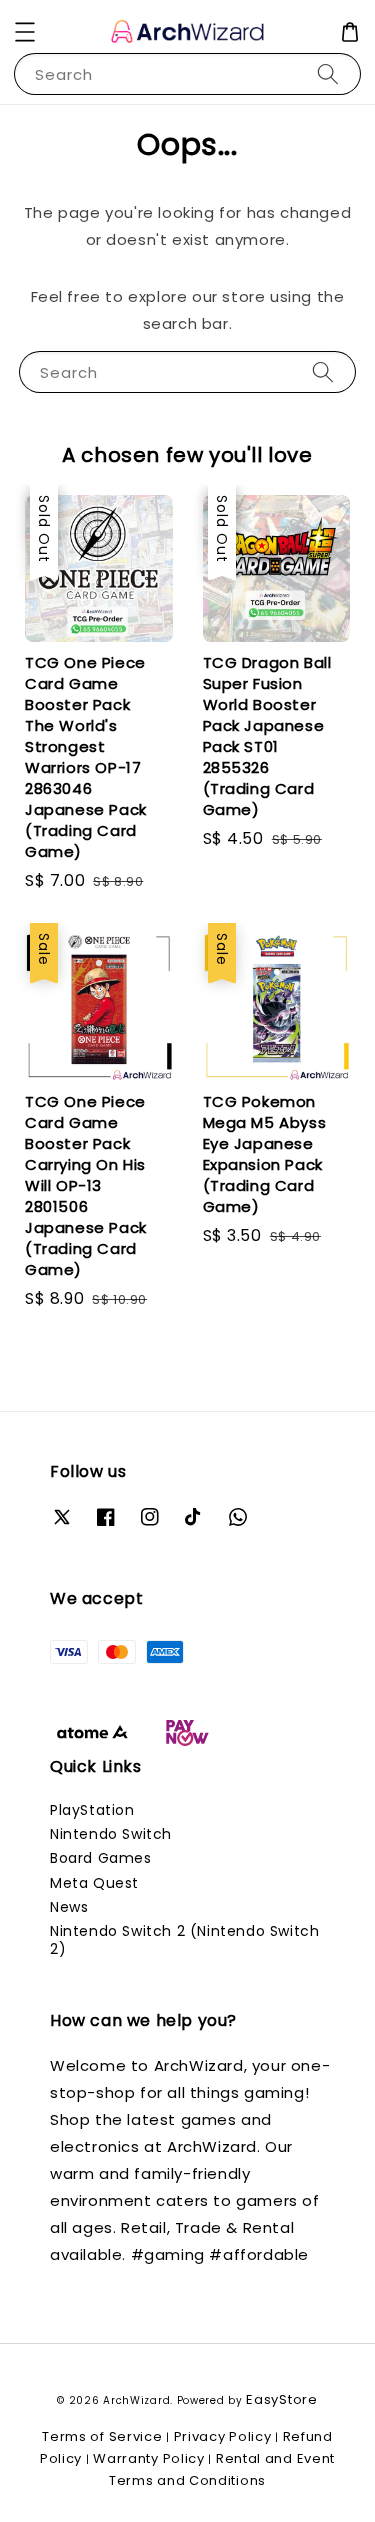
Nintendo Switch (111, 1834)
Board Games (101, 1858)
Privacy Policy (223, 2436)
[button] (25, 32)
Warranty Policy (149, 2458)
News (69, 1907)
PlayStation (92, 1810)
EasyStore (281, 2399)
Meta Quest (94, 1883)
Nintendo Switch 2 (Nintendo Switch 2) (184, 1940)
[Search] (328, 73)
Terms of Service (102, 2436)
